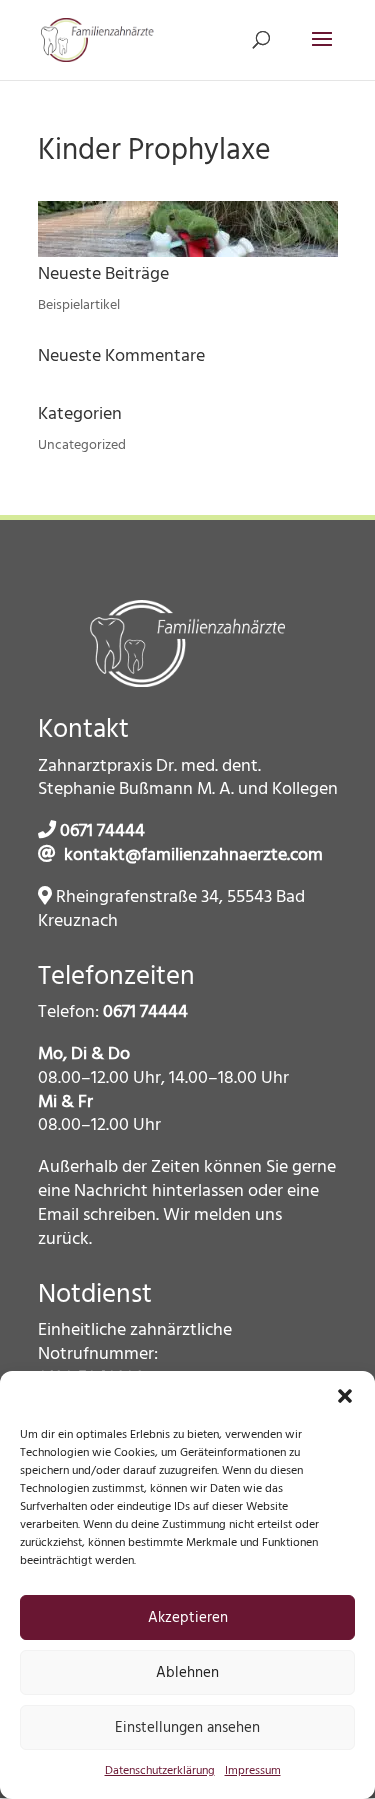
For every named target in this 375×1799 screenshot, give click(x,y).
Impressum (253, 1771)
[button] (345, 1396)
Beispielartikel (79, 305)
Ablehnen (187, 1673)
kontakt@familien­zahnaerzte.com (193, 855)
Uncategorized (82, 445)
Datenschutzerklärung (160, 1771)
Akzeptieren (188, 1618)
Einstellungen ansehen (187, 1728)
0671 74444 (102, 831)
